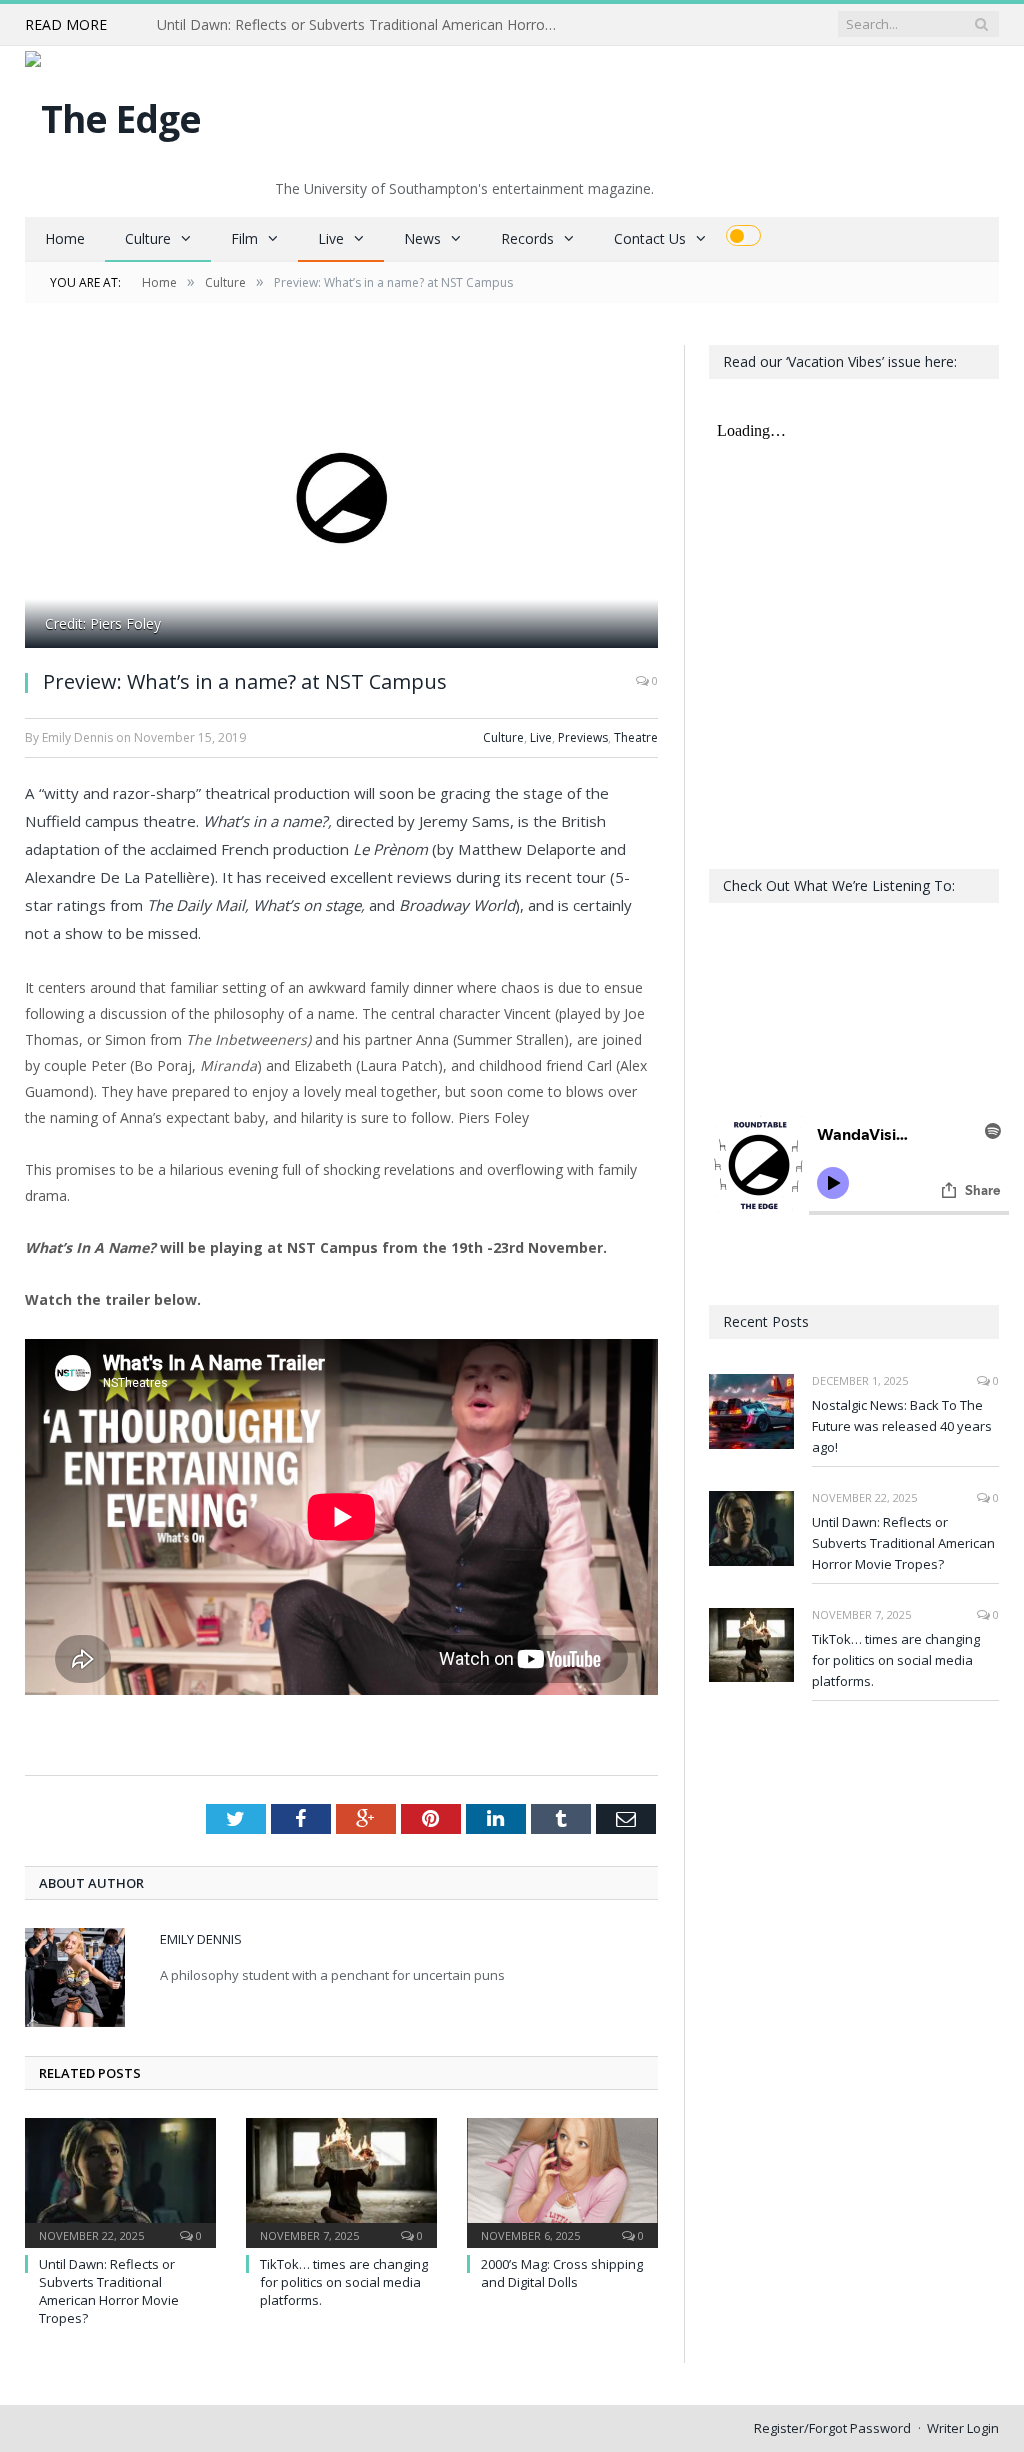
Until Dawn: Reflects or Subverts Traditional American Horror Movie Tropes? (362, 25)
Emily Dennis (201, 1939)
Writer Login (963, 2428)
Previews (583, 737)
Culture (148, 238)
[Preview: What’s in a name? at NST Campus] (341, 499)
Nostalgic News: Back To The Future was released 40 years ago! (902, 1426)
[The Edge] (113, 113)
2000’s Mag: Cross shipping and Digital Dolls (562, 2273)
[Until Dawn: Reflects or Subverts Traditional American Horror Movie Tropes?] (120, 2180)
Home (65, 238)
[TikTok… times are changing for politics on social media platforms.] (341, 2180)
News (422, 238)
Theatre (636, 737)
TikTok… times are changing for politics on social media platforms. (344, 2282)
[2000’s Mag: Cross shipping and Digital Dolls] (562, 2180)
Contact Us (650, 238)
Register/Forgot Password (832, 2428)
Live (331, 238)
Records (527, 238)
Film (244, 238)
